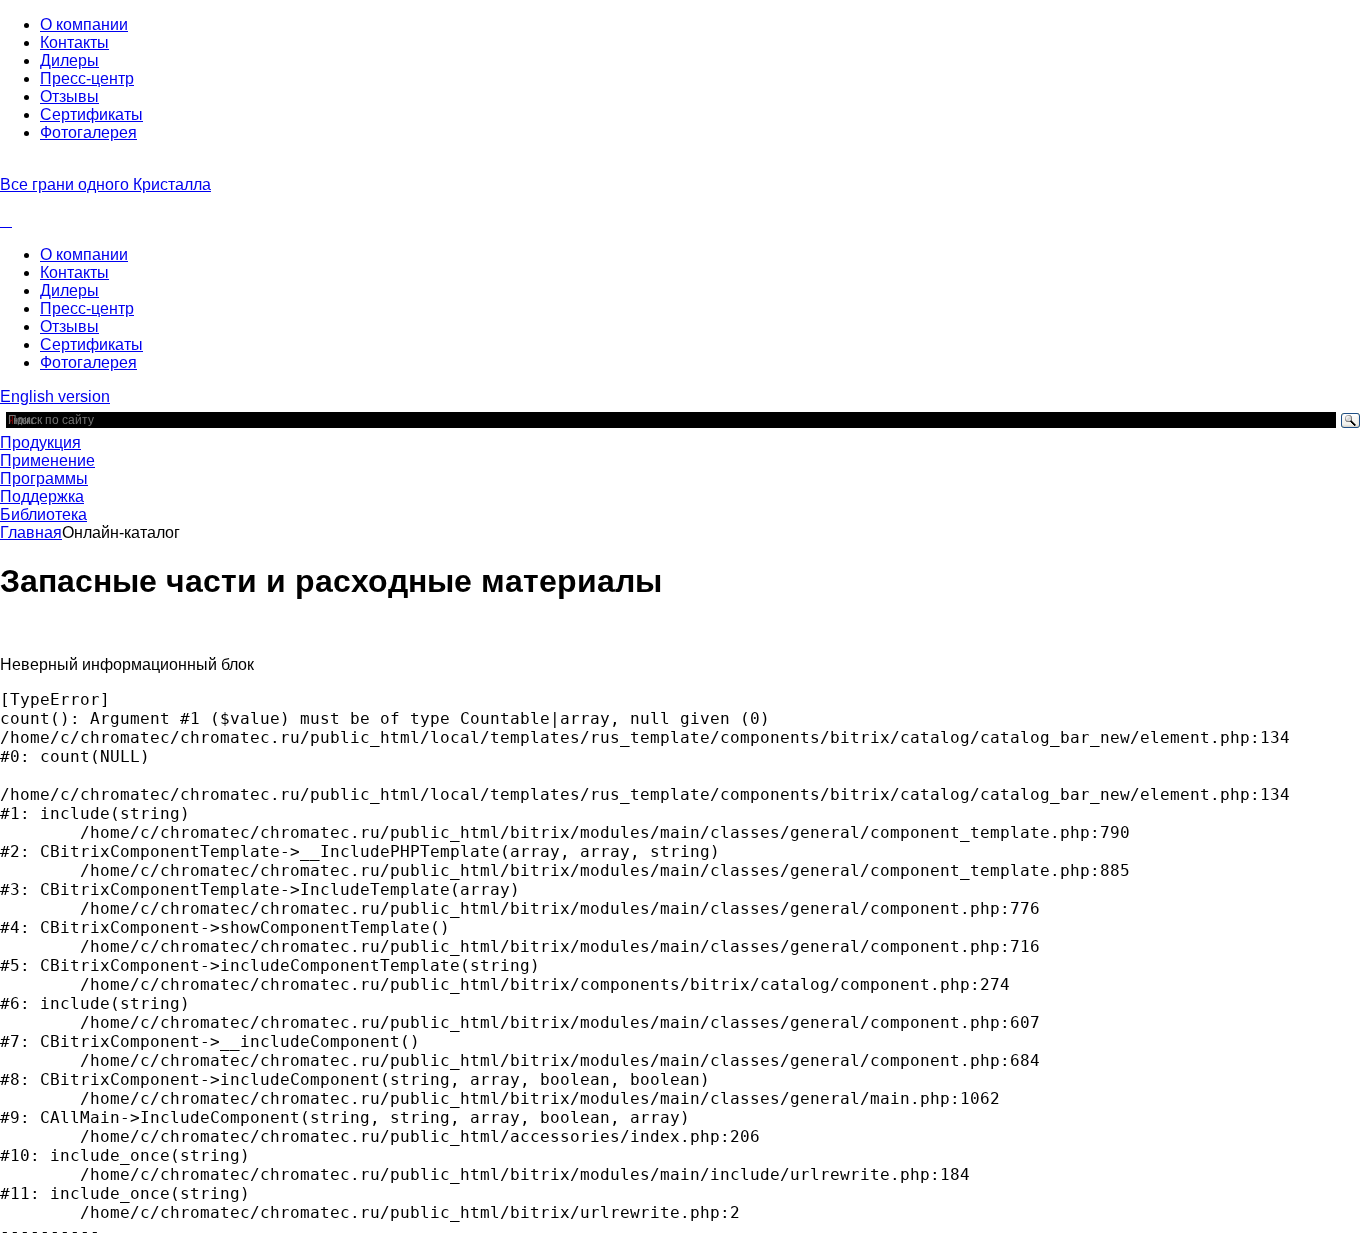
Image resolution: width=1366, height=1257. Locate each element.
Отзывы (69, 96)
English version (55, 396)
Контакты (74, 42)
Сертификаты (91, 114)
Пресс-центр (87, 78)
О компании (84, 24)
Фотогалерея (88, 132)
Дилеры (69, 60)
